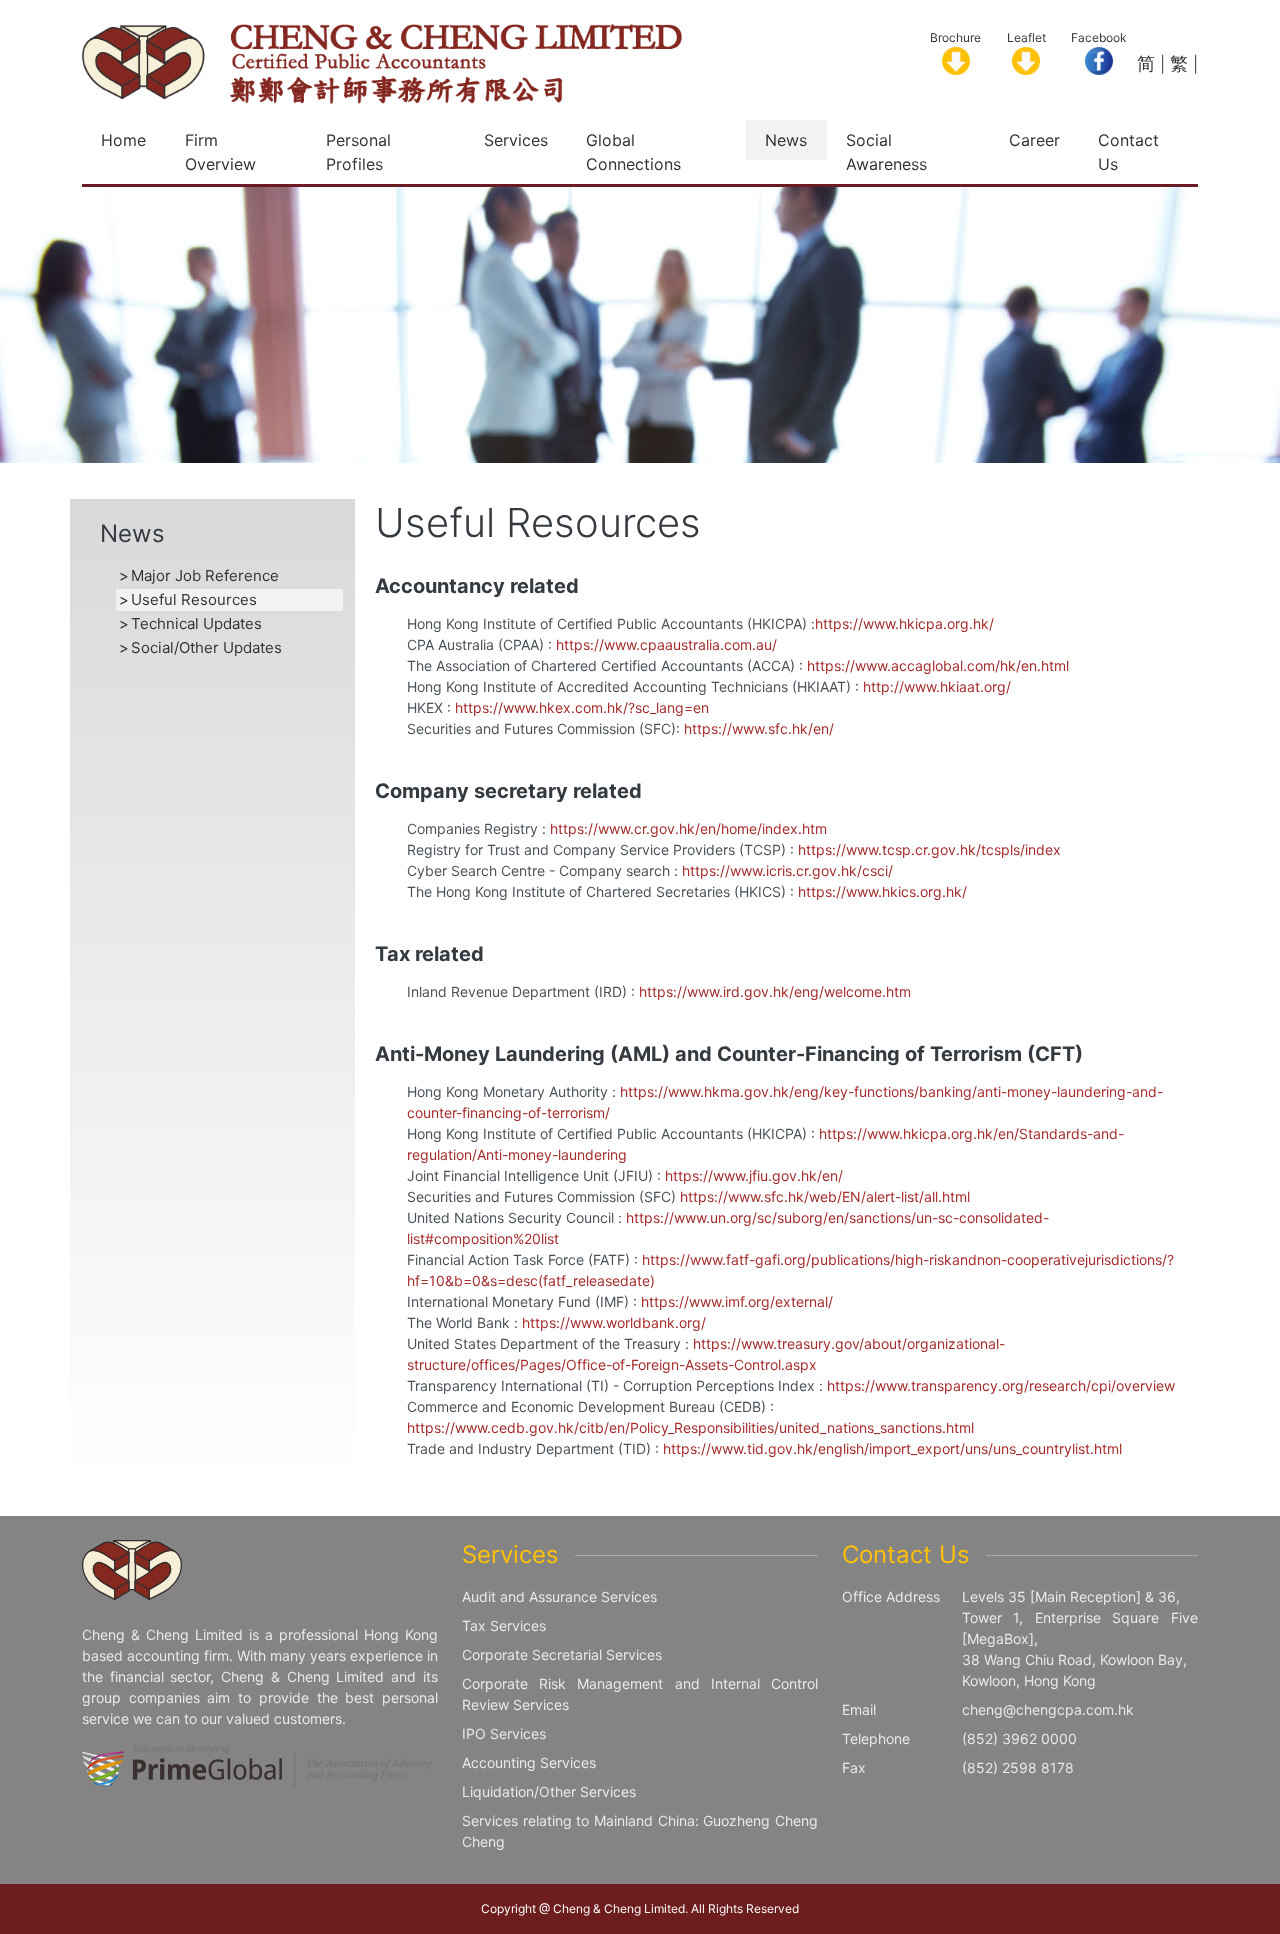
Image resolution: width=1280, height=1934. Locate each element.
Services (516, 140)
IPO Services (504, 1733)
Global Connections (633, 152)
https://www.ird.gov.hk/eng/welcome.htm (775, 991)
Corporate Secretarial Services (562, 1654)
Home (123, 140)
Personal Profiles (358, 152)
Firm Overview (220, 152)
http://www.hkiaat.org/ (937, 686)
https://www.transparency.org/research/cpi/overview (1001, 1385)
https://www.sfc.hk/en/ (759, 728)
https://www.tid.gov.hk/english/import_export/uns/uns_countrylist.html (892, 1448)
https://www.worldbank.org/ (614, 1322)
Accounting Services (529, 1762)
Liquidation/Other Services (549, 1791)
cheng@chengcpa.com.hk (1048, 1709)
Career (1034, 140)
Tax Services (504, 1625)
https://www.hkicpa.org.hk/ (904, 623)
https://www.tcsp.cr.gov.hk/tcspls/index (929, 849)
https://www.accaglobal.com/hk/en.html (938, 665)
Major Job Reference (205, 575)
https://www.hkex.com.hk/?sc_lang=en (582, 707)
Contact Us (1128, 152)
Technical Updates (196, 623)
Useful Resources (194, 599)
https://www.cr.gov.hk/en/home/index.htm (688, 828)
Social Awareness (886, 152)
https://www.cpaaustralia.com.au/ (666, 644)
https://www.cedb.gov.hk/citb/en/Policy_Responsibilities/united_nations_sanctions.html (690, 1427)
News (786, 140)
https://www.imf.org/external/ (737, 1301)
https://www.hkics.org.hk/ (882, 891)
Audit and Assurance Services (559, 1596)
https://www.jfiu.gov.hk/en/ (754, 1175)
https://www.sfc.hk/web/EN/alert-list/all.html (825, 1196)
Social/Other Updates (206, 647)
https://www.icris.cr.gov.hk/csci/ (787, 870)
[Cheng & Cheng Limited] (382, 62)
